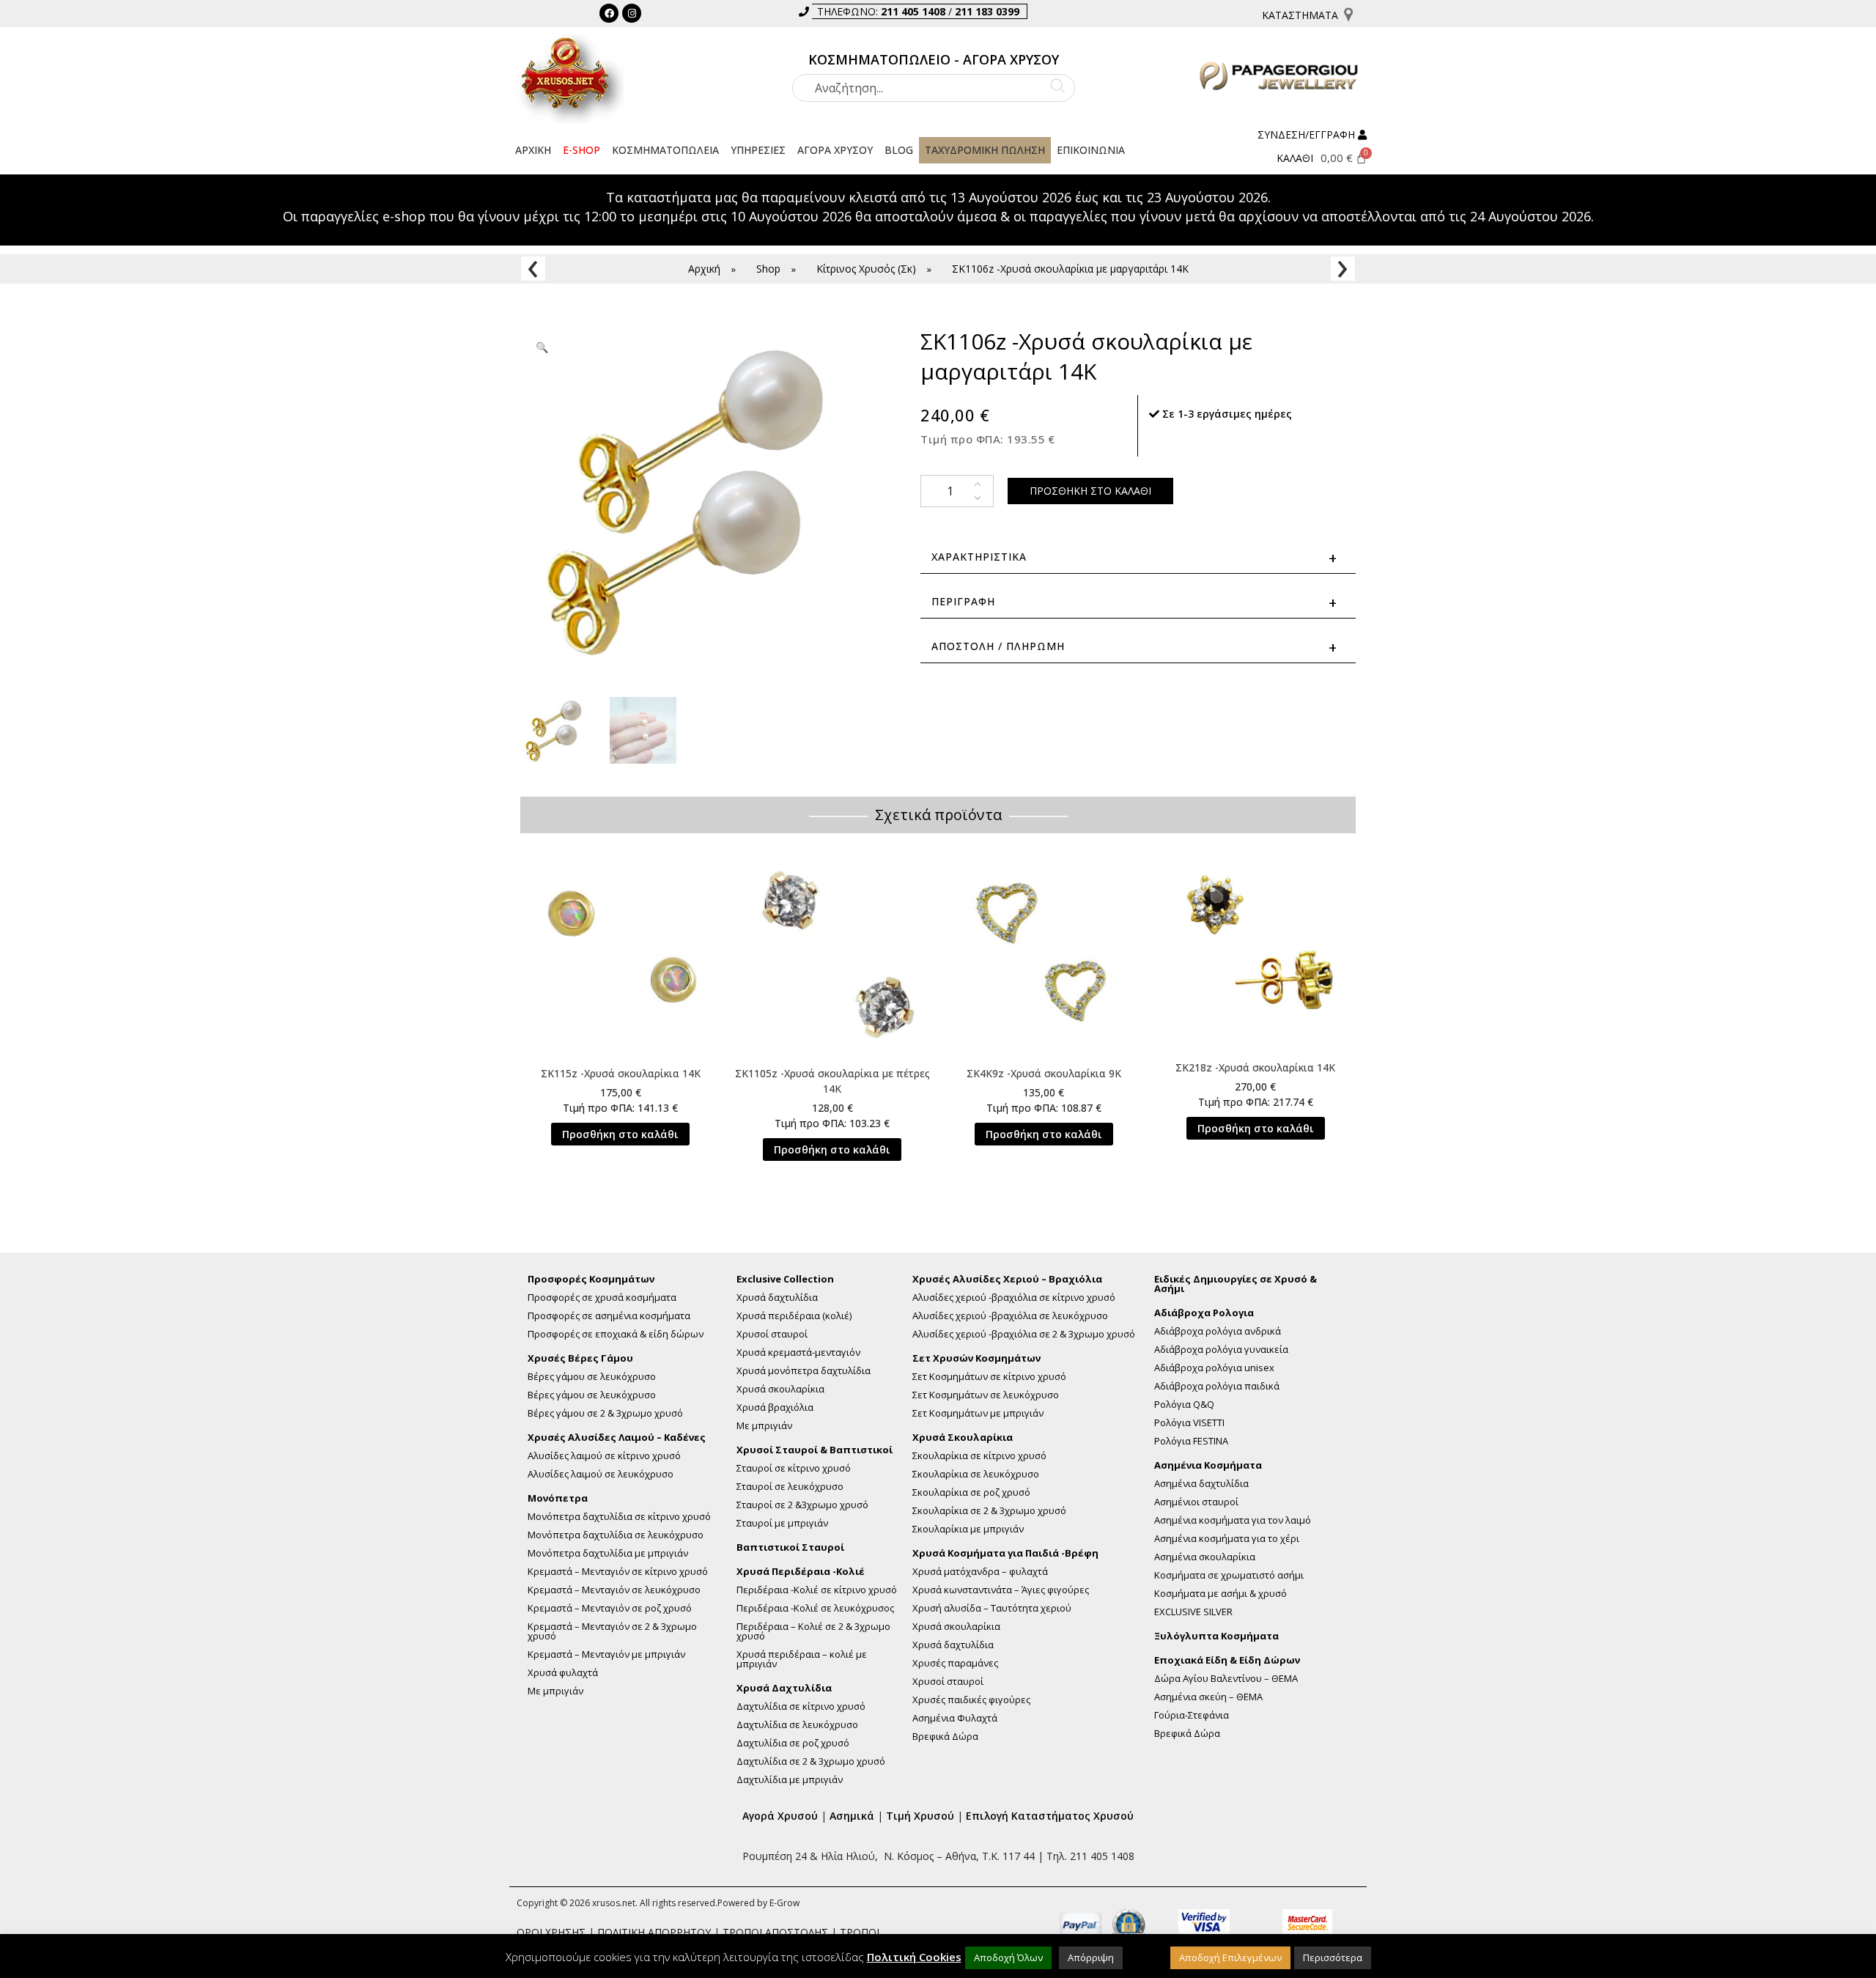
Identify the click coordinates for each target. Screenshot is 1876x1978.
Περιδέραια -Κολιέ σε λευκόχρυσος (815, 1608)
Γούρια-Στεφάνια (1192, 1715)
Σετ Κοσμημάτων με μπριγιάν (978, 1413)
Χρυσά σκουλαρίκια (780, 1389)
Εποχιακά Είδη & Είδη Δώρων (1227, 1660)
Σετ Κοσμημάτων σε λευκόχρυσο (986, 1395)
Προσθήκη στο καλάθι (1090, 491)
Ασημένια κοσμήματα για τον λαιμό (1233, 1520)
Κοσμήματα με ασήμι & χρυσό (1220, 1594)
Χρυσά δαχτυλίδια (777, 1298)
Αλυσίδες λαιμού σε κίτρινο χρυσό (604, 1456)
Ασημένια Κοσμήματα (1208, 1465)
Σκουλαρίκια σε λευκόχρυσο (976, 1474)
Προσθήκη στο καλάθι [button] (620, 1134)
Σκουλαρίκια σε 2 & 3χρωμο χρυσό (989, 1511)
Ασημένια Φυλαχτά (955, 1718)
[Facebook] (609, 13)
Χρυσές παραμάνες (955, 1663)
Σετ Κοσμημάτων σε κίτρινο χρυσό (989, 1377)
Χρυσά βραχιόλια (775, 1407)
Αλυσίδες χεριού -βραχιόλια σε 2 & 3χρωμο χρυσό (1024, 1334)
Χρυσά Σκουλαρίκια (963, 1438)
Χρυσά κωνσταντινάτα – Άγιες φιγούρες (1001, 1590)
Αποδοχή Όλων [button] (1008, 1957)
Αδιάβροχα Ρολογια (1204, 1313)
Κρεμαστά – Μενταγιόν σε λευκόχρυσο (614, 1590)
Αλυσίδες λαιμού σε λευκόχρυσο (601, 1474)
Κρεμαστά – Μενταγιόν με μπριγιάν (606, 1654)
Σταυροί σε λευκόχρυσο (790, 1487)
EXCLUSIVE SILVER (1193, 1612)
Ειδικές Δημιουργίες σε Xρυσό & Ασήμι (1236, 1284)
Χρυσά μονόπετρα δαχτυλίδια (804, 1371)
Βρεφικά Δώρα (945, 1737)
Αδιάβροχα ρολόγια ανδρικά (1218, 1331)
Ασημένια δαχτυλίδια (1201, 1484)
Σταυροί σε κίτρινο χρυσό (794, 1468)
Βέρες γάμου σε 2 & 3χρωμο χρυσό (605, 1413)
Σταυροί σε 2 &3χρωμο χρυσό (802, 1505)
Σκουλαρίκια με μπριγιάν (968, 1529)
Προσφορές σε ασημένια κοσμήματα (609, 1316)
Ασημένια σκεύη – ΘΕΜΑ (1208, 1697)
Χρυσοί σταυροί (772, 1334)
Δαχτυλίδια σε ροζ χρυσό (793, 1743)
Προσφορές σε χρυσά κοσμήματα (602, 1298)
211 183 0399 (987, 11)
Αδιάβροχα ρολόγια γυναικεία (1221, 1350)
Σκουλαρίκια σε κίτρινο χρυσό (979, 1456)
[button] (665, 150)
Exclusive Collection (785, 1279)
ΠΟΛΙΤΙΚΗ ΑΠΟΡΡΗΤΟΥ (654, 1932)
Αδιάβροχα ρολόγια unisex (1214, 1368)
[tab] (1138, 602)
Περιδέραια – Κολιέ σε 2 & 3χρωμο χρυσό (813, 1631)
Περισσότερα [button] (1333, 1957)
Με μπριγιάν (555, 1691)
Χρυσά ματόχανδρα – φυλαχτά (980, 1572)
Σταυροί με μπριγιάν (782, 1523)
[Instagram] (632, 13)
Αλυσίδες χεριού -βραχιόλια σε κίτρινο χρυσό (1014, 1298)
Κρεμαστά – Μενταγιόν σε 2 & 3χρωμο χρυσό (612, 1631)
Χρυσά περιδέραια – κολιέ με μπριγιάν (802, 1659)
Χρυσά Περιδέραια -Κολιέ (801, 1572)
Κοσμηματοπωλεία (665, 150)
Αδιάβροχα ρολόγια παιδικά (1217, 1386)
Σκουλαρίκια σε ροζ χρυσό (971, 1492)
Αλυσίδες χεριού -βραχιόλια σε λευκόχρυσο (1010, 1316)
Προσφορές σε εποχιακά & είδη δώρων (616, 1334)
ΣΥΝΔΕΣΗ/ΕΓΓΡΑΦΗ (1306, 134)
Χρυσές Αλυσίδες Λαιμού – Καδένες (617, 1438)
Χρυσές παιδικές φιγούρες (971, 1700)
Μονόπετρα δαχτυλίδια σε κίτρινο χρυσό (619, 1517)
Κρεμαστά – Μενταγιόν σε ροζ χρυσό (610, 1608)
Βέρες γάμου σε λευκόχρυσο (592, 1377)
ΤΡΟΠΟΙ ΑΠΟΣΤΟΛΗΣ (775, 1932)
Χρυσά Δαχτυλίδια (784, 1688)
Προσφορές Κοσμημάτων (591, 1279)
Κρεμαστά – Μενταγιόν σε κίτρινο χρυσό (618, 1572)
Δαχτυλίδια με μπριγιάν (790, 1780)
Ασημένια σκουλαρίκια (1205, 1557)
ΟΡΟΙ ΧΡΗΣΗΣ (551, 1932)
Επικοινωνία (1091, 150)
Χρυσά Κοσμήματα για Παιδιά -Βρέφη (1005, 1553)
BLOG (899, 150)
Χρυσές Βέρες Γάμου (580, 1358)
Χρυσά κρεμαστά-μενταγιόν (798, 1353)
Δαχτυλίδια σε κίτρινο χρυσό (801, 1706)
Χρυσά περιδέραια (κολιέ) (794, 1316)
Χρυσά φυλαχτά (563, 1673)
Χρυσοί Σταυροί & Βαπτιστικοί (815, 1450)
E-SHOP (581, 150)
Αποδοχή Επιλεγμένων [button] (1230, 1957)
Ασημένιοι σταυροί (1196, 1502)
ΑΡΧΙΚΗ (533, 150)
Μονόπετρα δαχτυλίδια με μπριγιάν (608, 1553)
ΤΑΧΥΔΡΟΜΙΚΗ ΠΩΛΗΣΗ (985, 150)
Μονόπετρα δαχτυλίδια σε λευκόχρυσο (616, 1535)
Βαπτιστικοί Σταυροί (790, 1547)
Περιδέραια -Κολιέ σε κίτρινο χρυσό (817, 1590)
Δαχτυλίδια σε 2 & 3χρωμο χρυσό (811, 1761)
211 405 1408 (913, 11)
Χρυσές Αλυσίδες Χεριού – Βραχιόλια (1007, 1279)
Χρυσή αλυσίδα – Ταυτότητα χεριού (992, 1608)
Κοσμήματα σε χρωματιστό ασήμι (1229, 1575)
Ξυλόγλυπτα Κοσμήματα (1216, 1636)
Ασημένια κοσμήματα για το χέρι (1227, 1539)
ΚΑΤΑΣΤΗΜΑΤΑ (1300, 15)
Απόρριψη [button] (1091, 1957)
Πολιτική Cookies (914, 1957)
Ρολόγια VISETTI (1189, 1423)
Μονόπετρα (558, 1498)
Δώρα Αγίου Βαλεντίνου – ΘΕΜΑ (1226, 1679)
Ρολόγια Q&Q (1184, 1405)
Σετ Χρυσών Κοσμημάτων (976, 1358)
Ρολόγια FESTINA (1191, 1441)
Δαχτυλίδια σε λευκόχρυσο (797, 1725)
